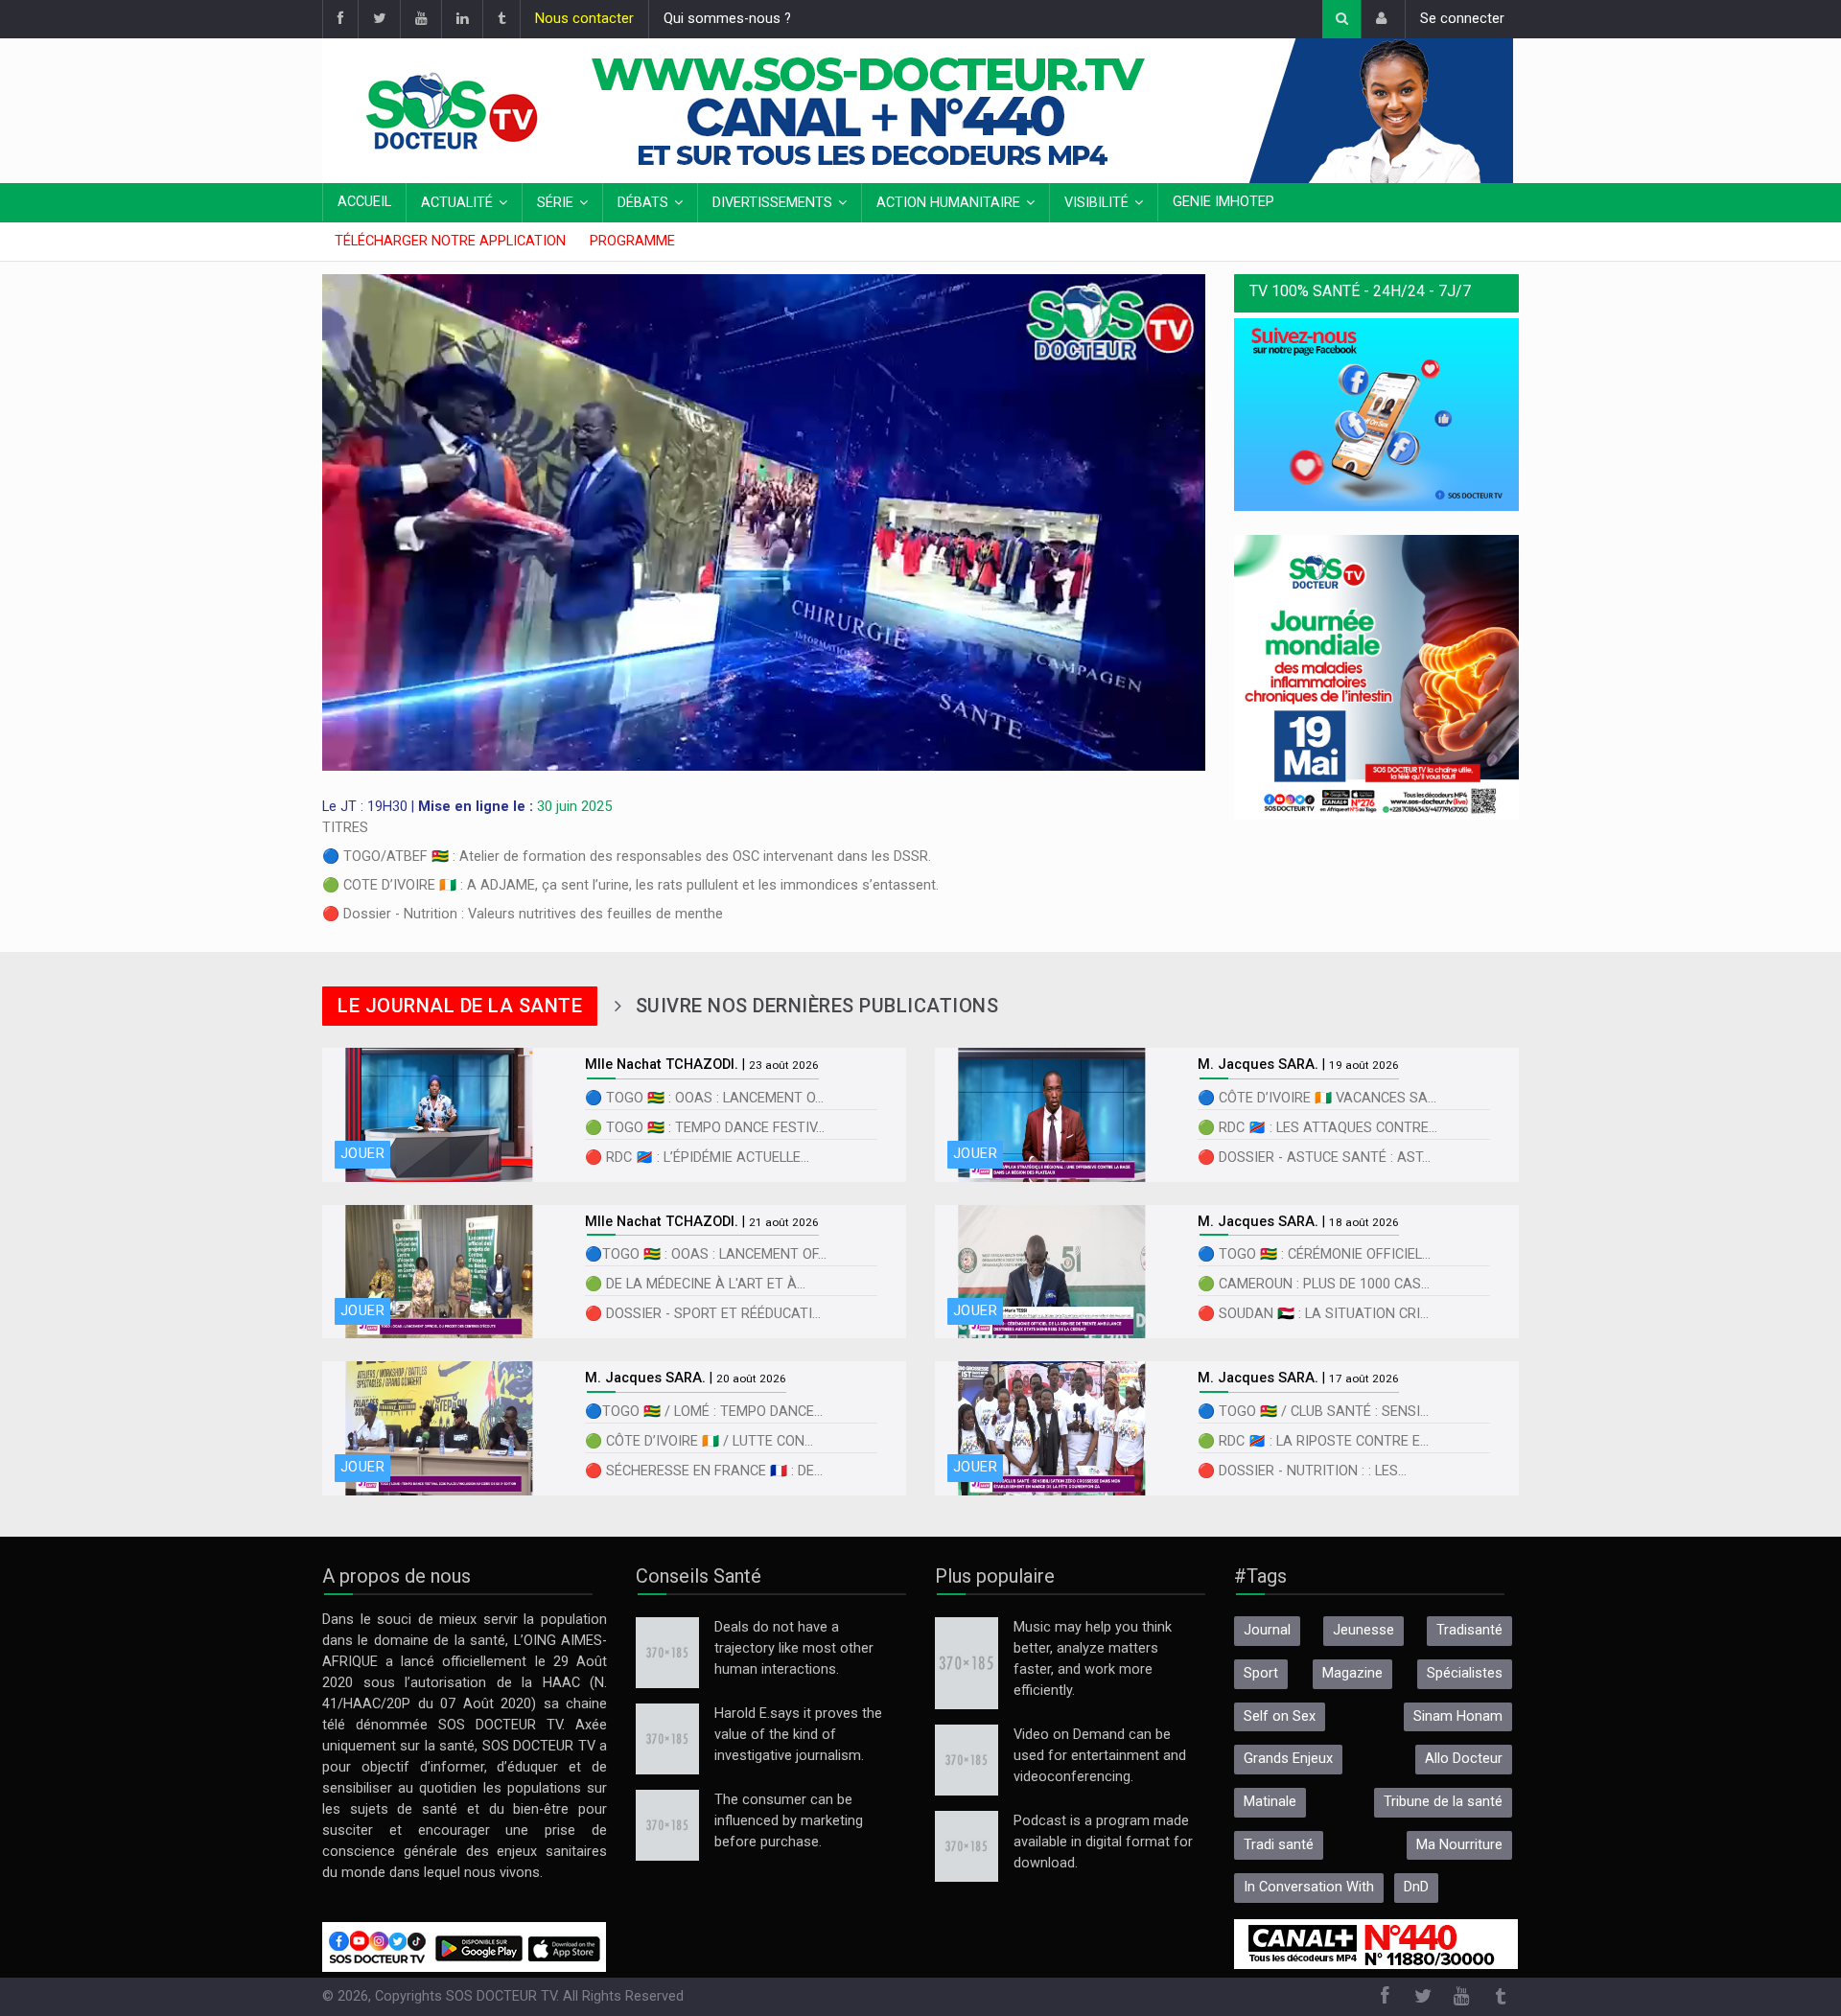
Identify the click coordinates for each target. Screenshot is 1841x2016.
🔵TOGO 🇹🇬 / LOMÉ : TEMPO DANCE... (704, 1412)
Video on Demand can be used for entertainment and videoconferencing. (1100, 1756)
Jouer (362, 1154)
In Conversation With (1309, 1887)
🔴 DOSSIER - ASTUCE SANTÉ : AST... (1314, 1158)
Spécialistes (1465, 1673)
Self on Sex (1280, 1716)
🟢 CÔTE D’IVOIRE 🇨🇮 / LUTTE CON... (699, 1441)
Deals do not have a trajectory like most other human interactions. (794, 1648)
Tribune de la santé (1443, 1802)
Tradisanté (1469, 1630)
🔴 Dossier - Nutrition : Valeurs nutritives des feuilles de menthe (523, 914)
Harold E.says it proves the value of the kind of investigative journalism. (798, 1735)
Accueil (364, 202)
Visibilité (1096, 203)
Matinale (1270, 1802)
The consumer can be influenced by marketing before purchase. (789, 1821)
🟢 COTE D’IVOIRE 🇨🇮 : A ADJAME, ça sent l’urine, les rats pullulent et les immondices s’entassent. (630, 885)
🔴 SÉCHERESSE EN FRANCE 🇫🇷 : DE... (704, 1471)
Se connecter (1462, 19)
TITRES (345, 828)
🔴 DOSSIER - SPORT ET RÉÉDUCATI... (703, 1314)
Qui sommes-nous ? (727, 19)
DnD (1416, 1887)
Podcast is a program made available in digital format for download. (1103, 1842)
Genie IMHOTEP (1223, 202)
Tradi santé (1279, 1845)
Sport (1261, 1673)
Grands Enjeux (1288, 1759)
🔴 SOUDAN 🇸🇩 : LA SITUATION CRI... (1313, 1314)
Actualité (457, 203)
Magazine (1352, 1673)
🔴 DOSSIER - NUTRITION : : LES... (1302, 1471)
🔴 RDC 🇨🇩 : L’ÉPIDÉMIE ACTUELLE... (697, 1158)
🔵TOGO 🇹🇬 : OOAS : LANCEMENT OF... (706, 1254)
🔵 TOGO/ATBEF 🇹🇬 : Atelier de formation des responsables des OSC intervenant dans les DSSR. (627, 857)
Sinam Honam (1458, 1716)
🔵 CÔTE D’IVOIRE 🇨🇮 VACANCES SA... (1317, 1098)
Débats (643, 203)
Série (555, 203)
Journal (1267, 1630)
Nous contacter (584, 19)
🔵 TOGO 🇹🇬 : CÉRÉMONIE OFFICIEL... (1314, 1254)
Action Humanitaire (948, 203)
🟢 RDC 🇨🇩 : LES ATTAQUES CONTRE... (1317, 1128)
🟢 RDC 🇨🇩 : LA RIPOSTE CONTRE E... (1313, 1441)
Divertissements (772, 203)
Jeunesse (1363, 1630)
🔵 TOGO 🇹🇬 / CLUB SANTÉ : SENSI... (1313, 1412)
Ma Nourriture (1459, 1845)
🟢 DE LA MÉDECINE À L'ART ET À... (695, 1284)
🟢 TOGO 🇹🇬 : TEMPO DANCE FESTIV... (705, 1128)
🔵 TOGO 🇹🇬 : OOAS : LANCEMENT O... (704, 1098)
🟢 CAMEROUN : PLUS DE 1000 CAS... (1314, 1284)
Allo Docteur (1464, 1759)
